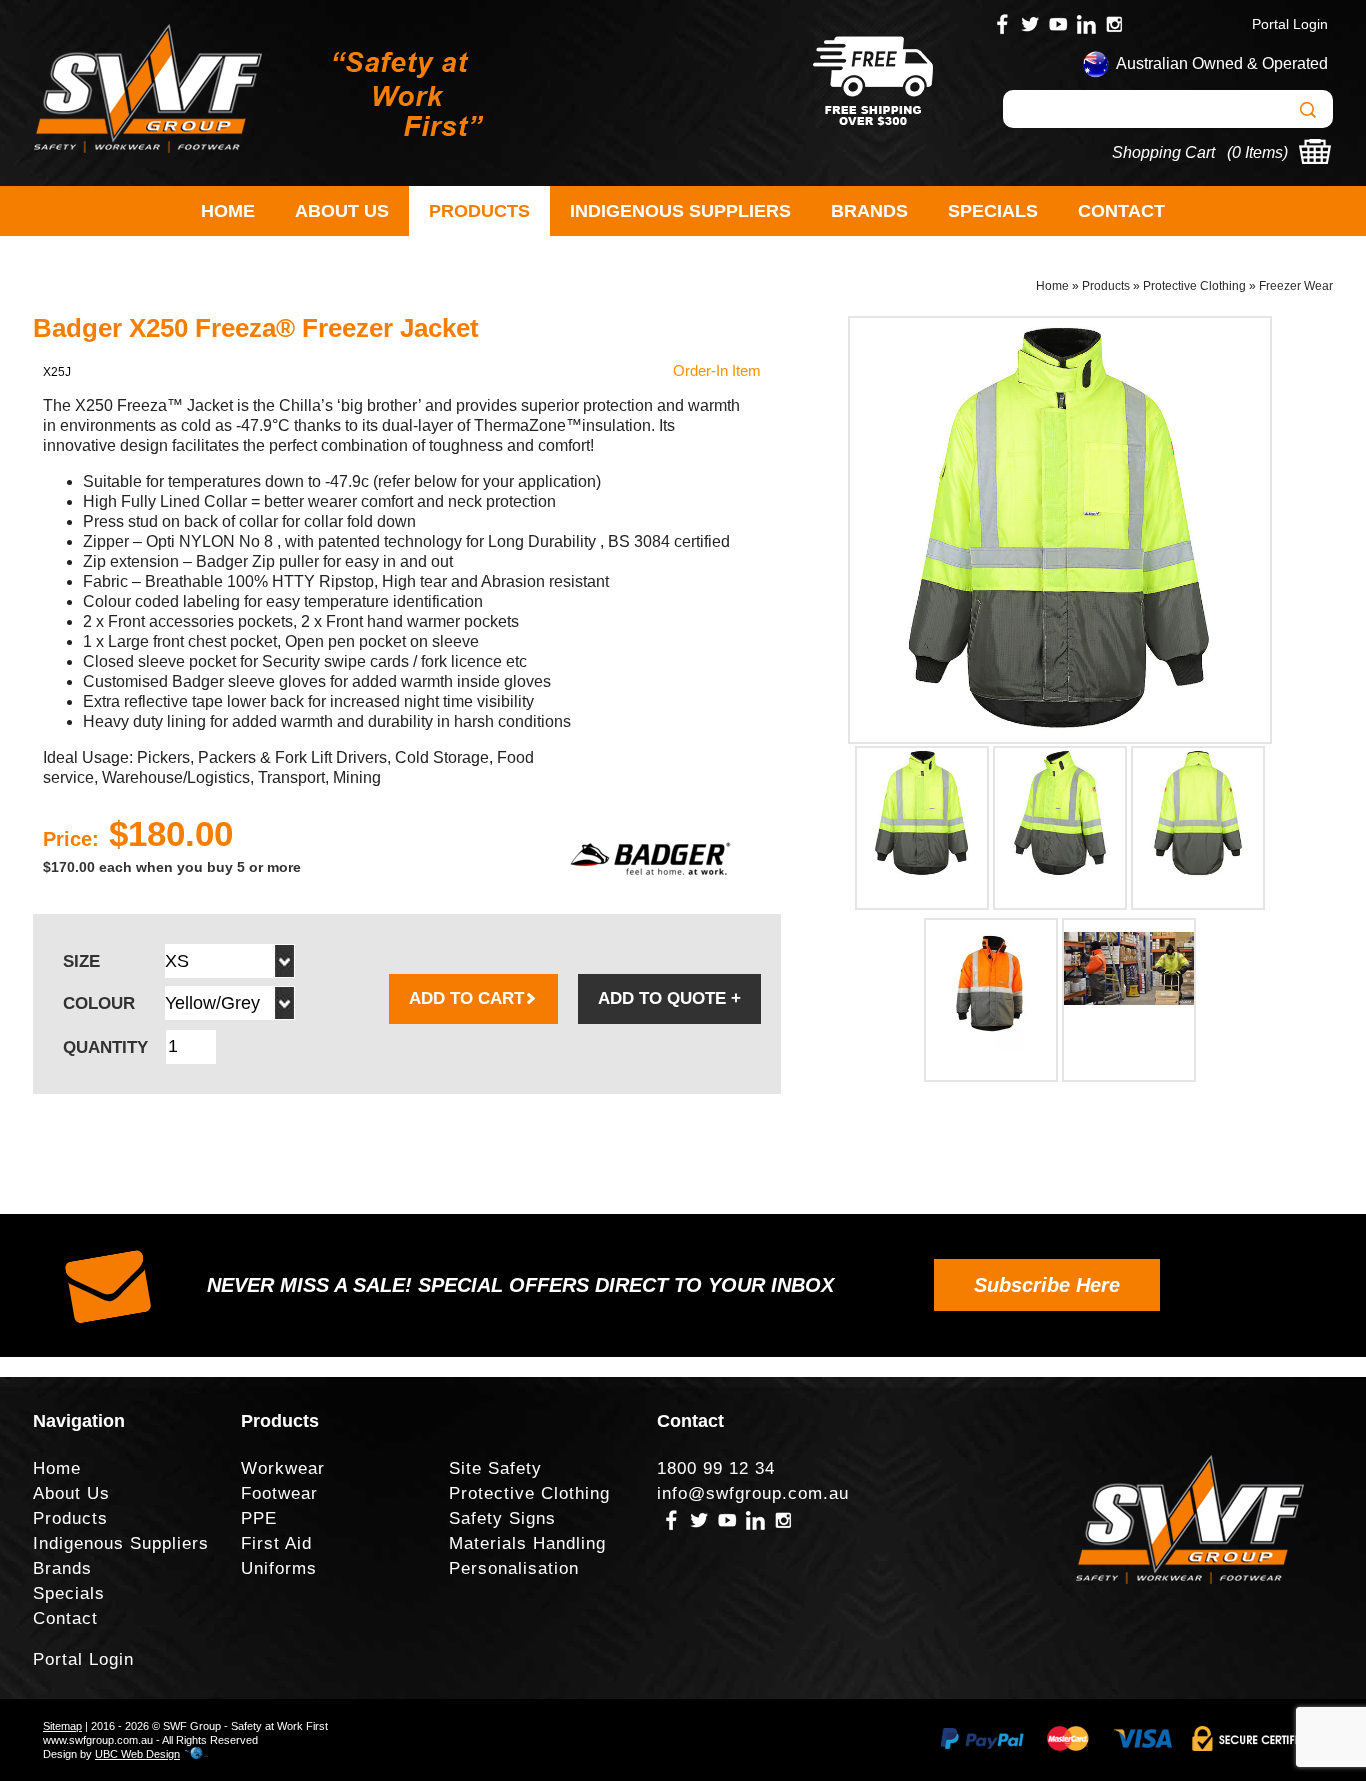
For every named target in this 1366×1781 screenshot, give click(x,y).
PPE (259, 1518)
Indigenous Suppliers (680, 211)
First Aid (276, 1543)
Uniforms (279, 1568)
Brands (869, 211)
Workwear (283, 1468)
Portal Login (1290, 24)
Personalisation (514, 1568)
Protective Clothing (1194, 286)
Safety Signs (502, 1518)
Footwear (279, 1493)
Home (228, 211)
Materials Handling (527, 1543)
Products (479, 211)
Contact (1121, 211)
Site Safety (495, 1468)
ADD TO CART (466, 998)
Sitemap (62, 1726)
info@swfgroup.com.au (753, 1493)
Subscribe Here (1047, 1285)
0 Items (1257, 152)
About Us (342, 211)
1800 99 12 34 (716, 1468)
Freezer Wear (1296, 286)
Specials (993, 211)
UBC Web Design (137, 1754)
